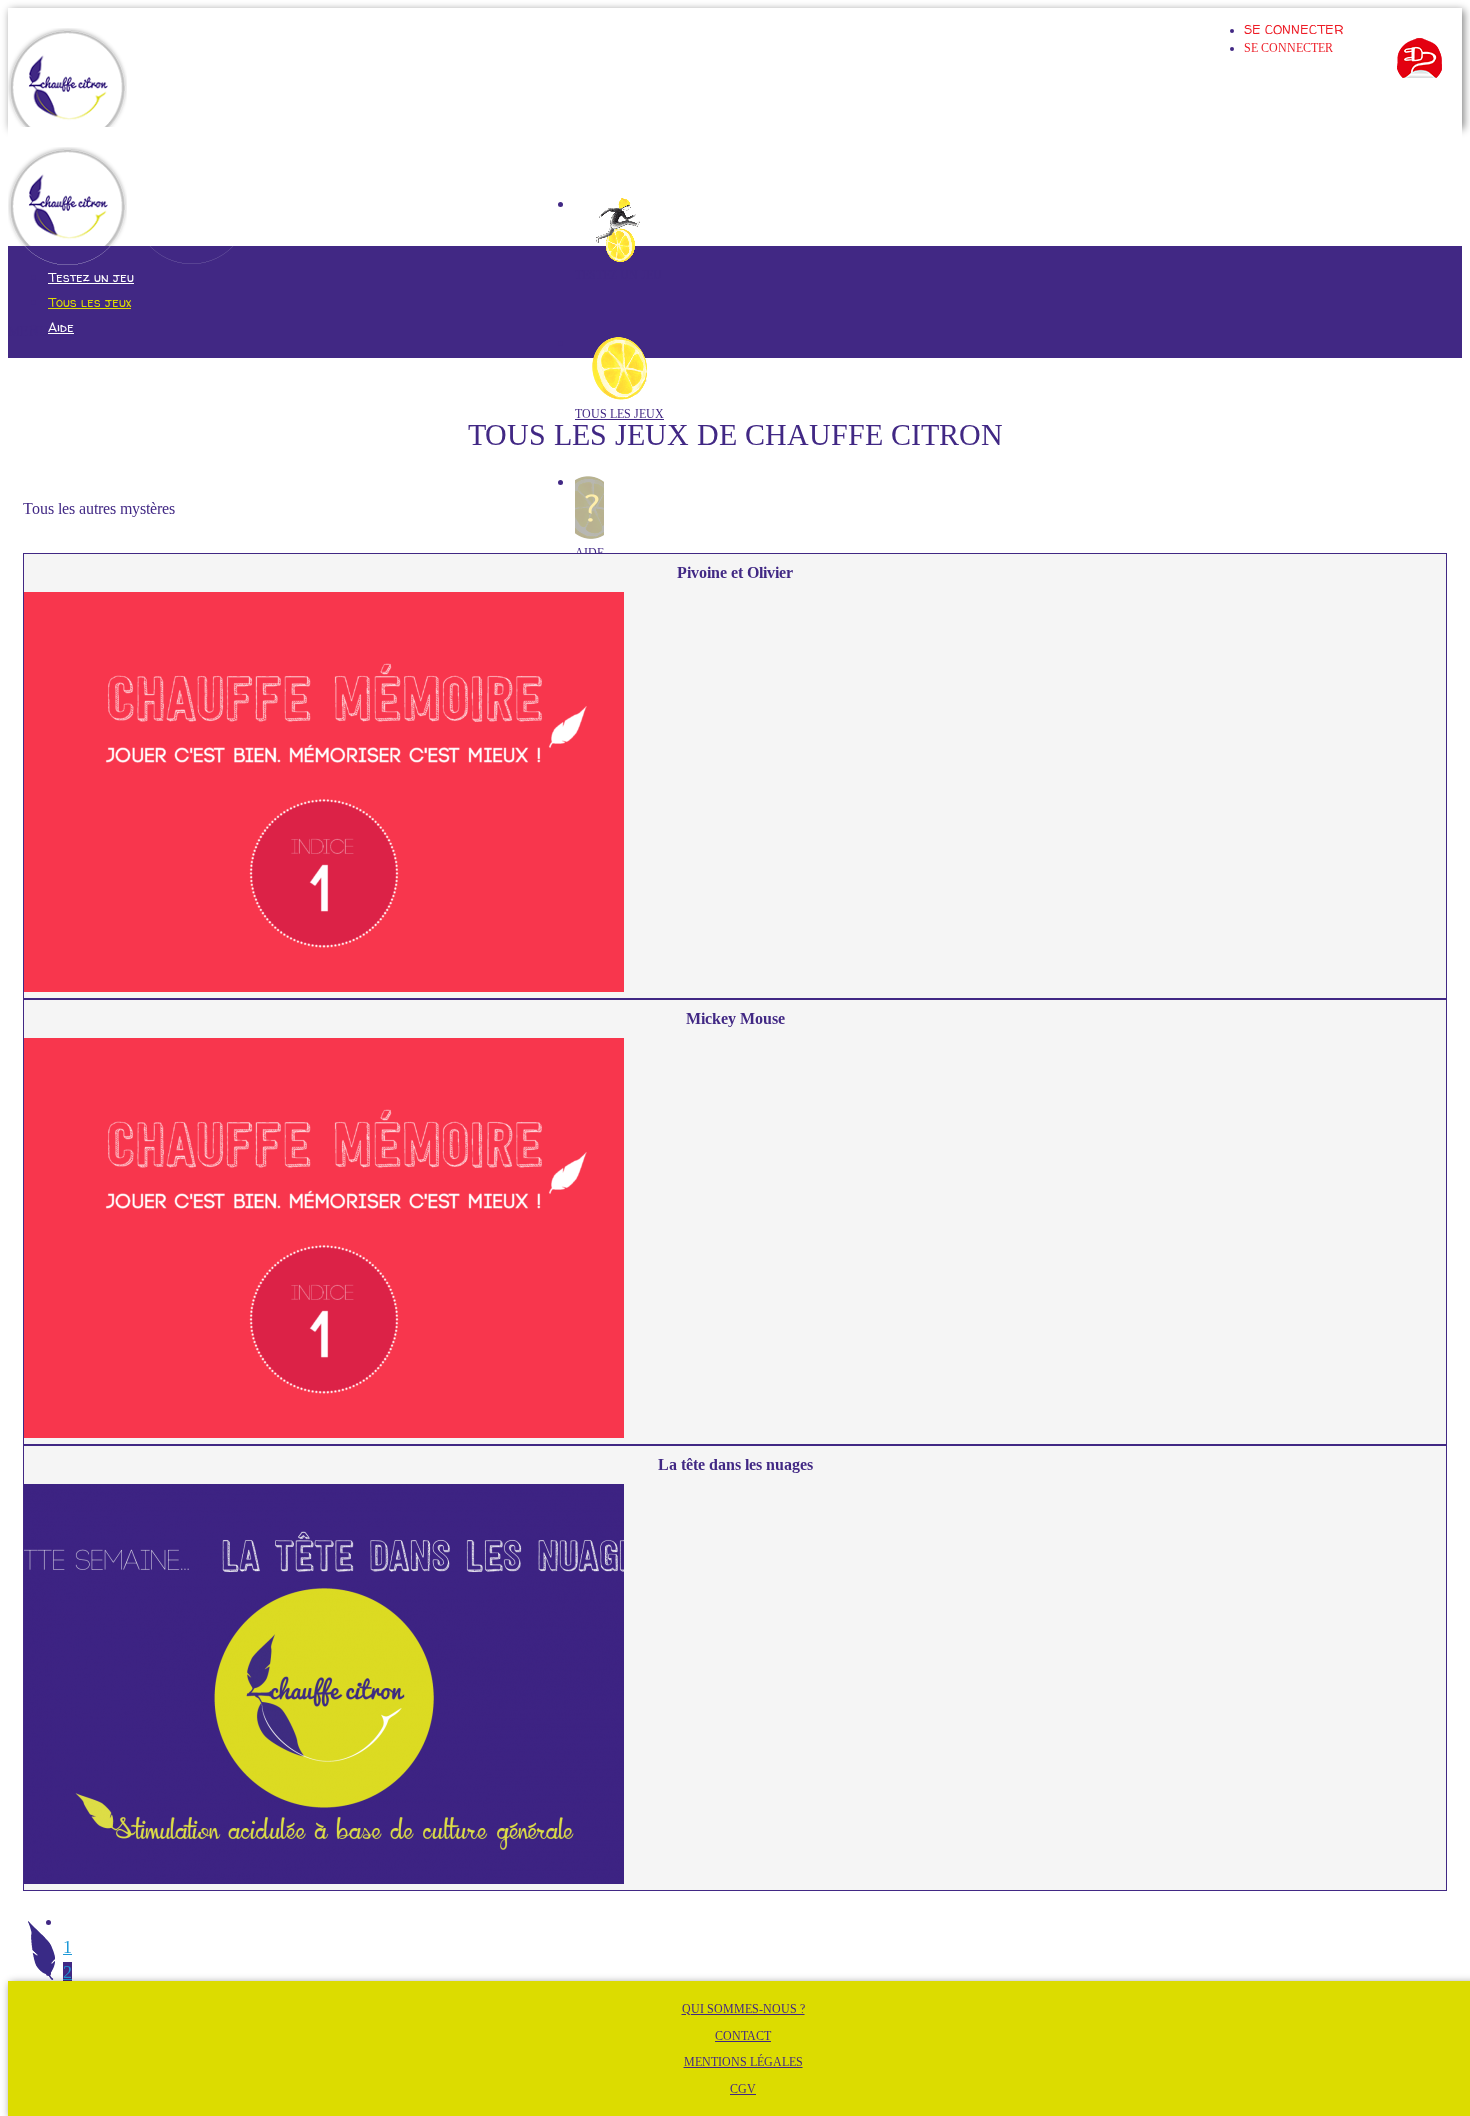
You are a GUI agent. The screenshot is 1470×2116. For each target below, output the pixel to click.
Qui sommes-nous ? (743, 2009)
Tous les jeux (619, 414)
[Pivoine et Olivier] (735, 795)
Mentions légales (743, 2062)
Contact (743, 2036)
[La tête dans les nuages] (735, 1687)
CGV (743, 2089)
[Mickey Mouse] (735, 1241)
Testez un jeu (618, 275)
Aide (61, 327)
